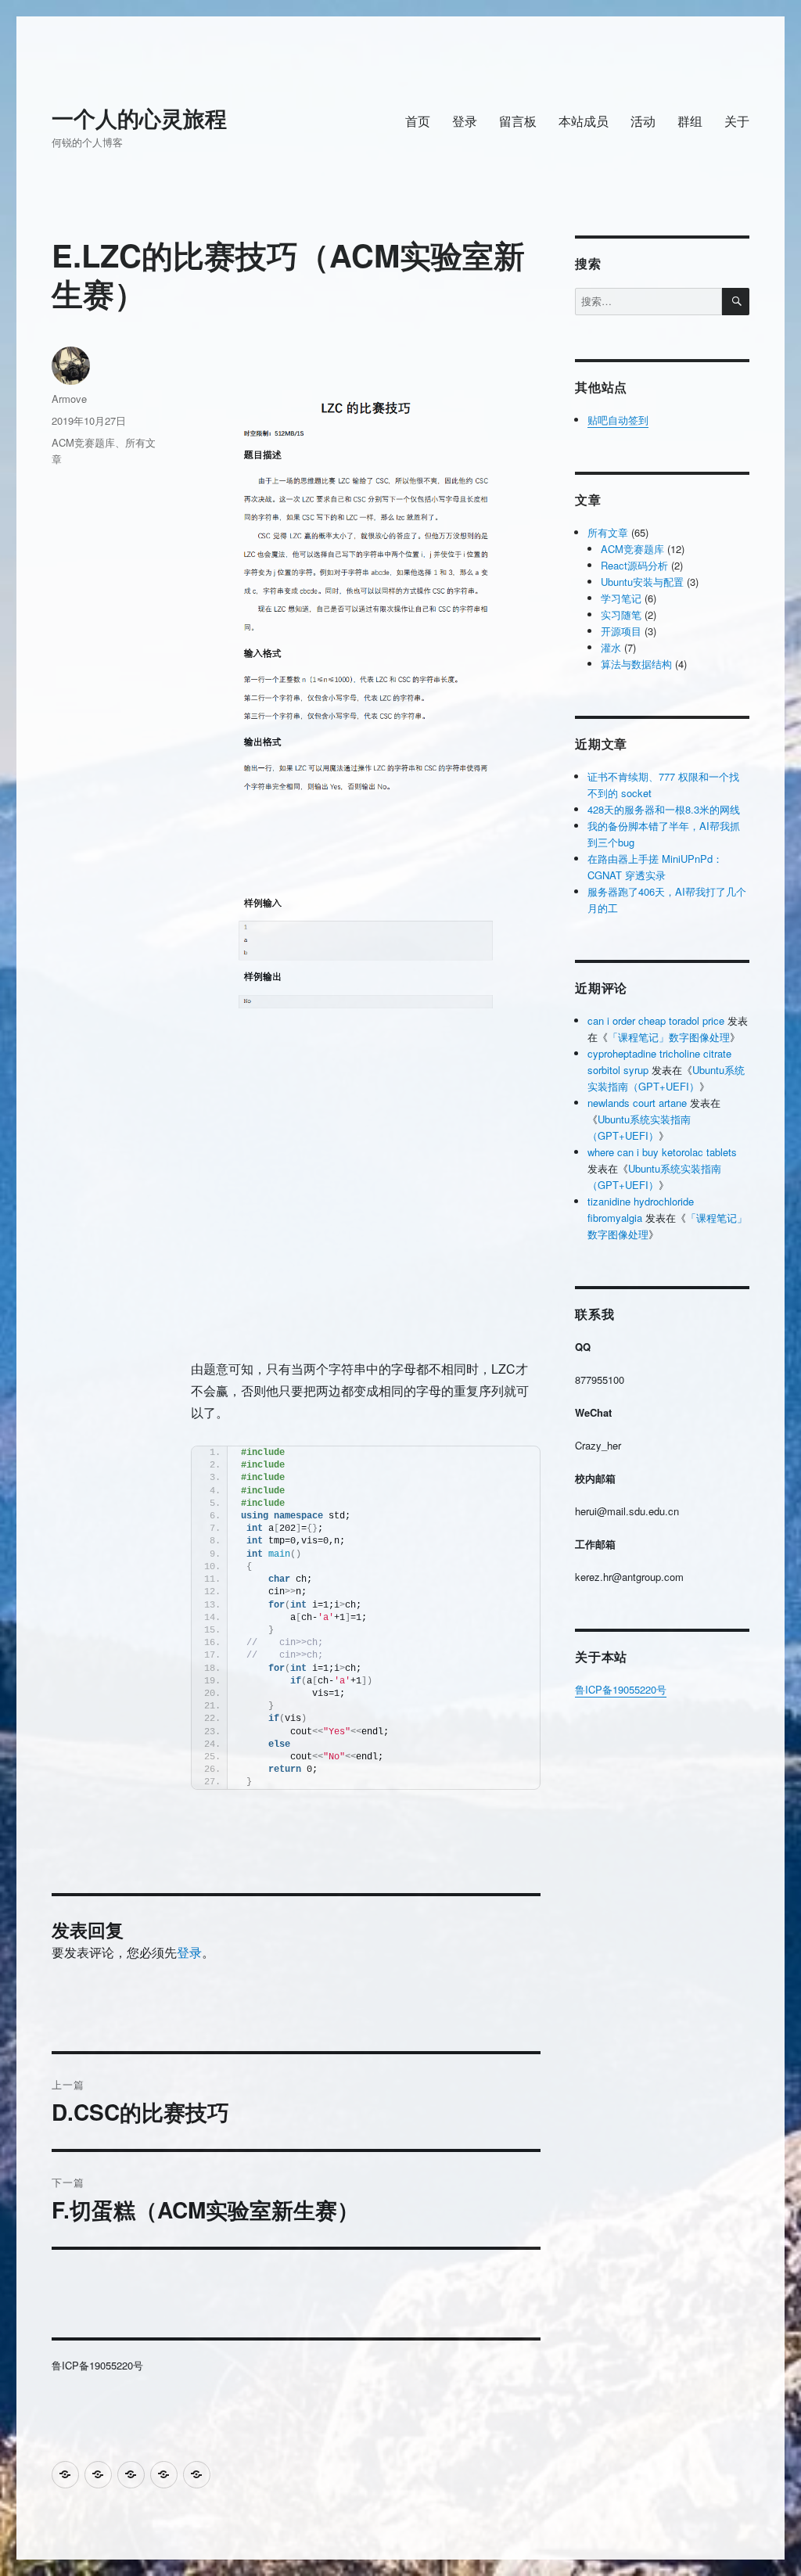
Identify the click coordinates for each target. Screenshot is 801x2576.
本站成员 (584, 121)
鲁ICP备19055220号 (621, 1689)
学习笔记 (621, 598)
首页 (418, 121)
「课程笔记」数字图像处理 (669, 1037)
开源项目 (621, 631)
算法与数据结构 (636, 664)
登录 (465, 121)
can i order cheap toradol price (656, 1020)
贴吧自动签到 (618, 420)
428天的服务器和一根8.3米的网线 (664, 809)
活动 (643, 121)
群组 (690, 121)
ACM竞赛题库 (83, 442)
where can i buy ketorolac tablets (662, 1152)
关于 (737, 121)
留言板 (518, 121)
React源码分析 (634, 565)
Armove (69, 399)
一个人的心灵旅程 (139, 118)
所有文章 (608, 532)
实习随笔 (621, 614)
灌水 (611, 647)
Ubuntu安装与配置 (642, 582)
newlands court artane (637, 1103)
